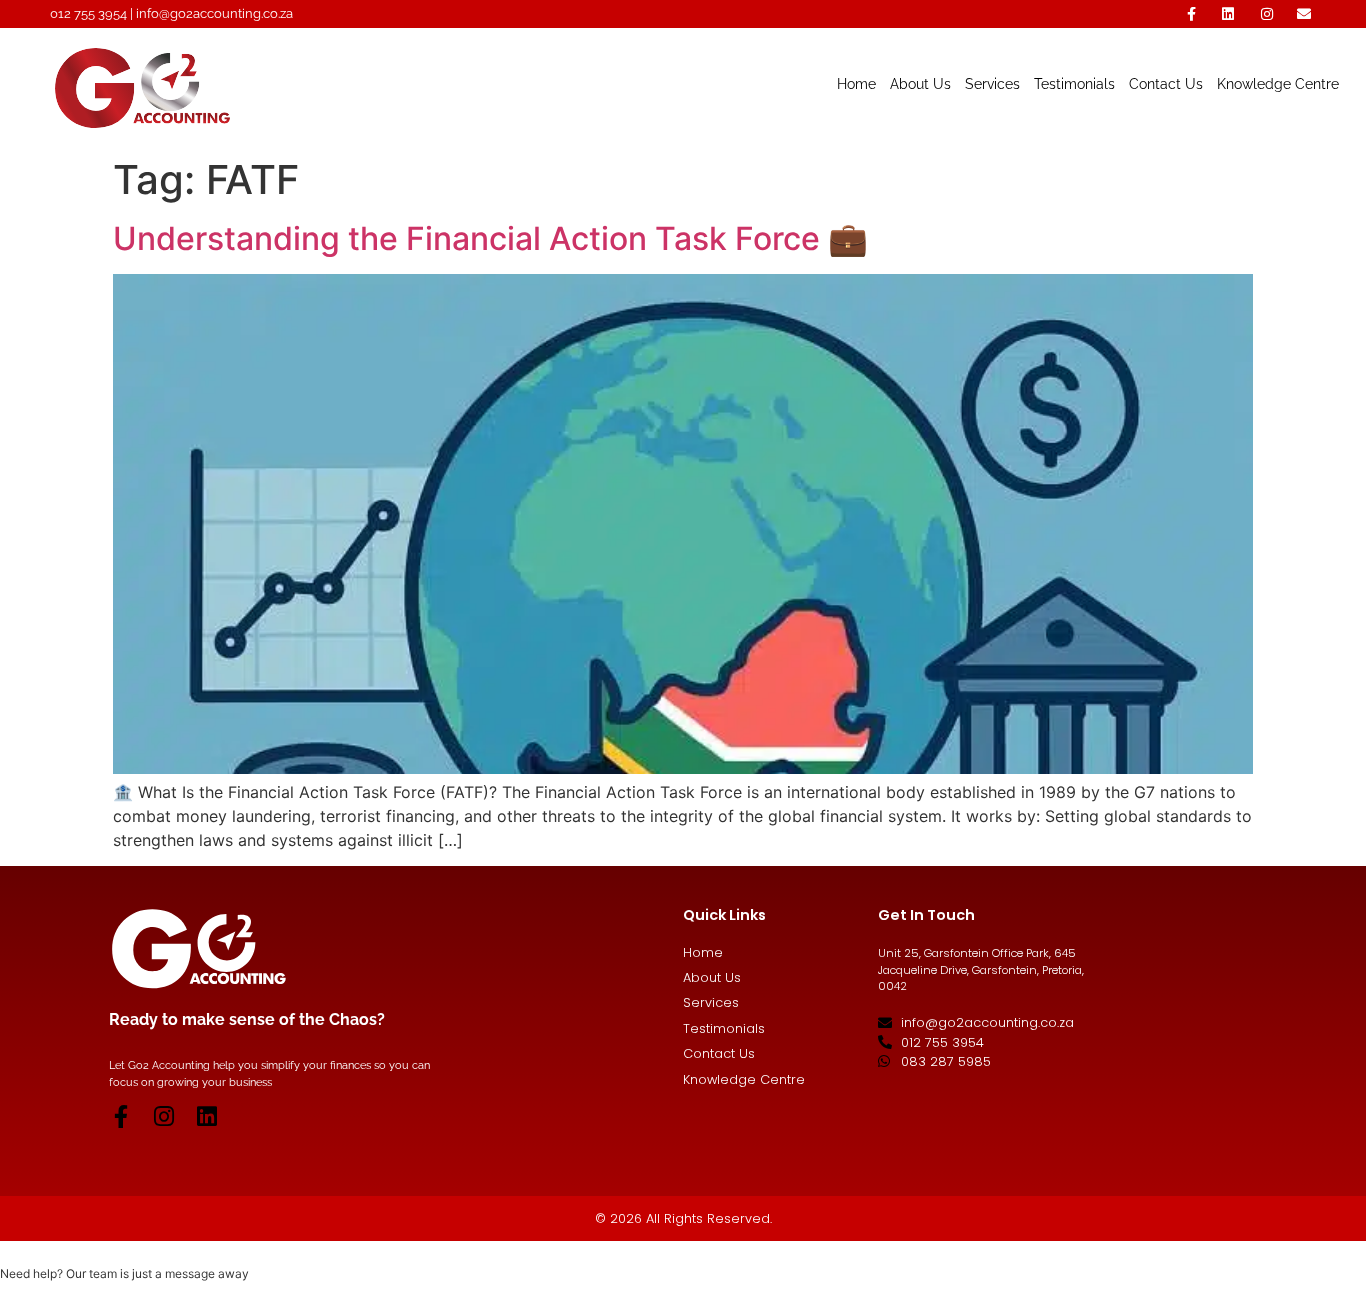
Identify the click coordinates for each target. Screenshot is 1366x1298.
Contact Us (1166, 83)
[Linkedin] (206, 1116)
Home (856, 83)
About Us (920, 83)
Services (992, 83)
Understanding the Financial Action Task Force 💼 (490, 238)
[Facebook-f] (120, 1116)
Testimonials (1074, 83)
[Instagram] (163, 1116)
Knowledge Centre (1278, 83)
